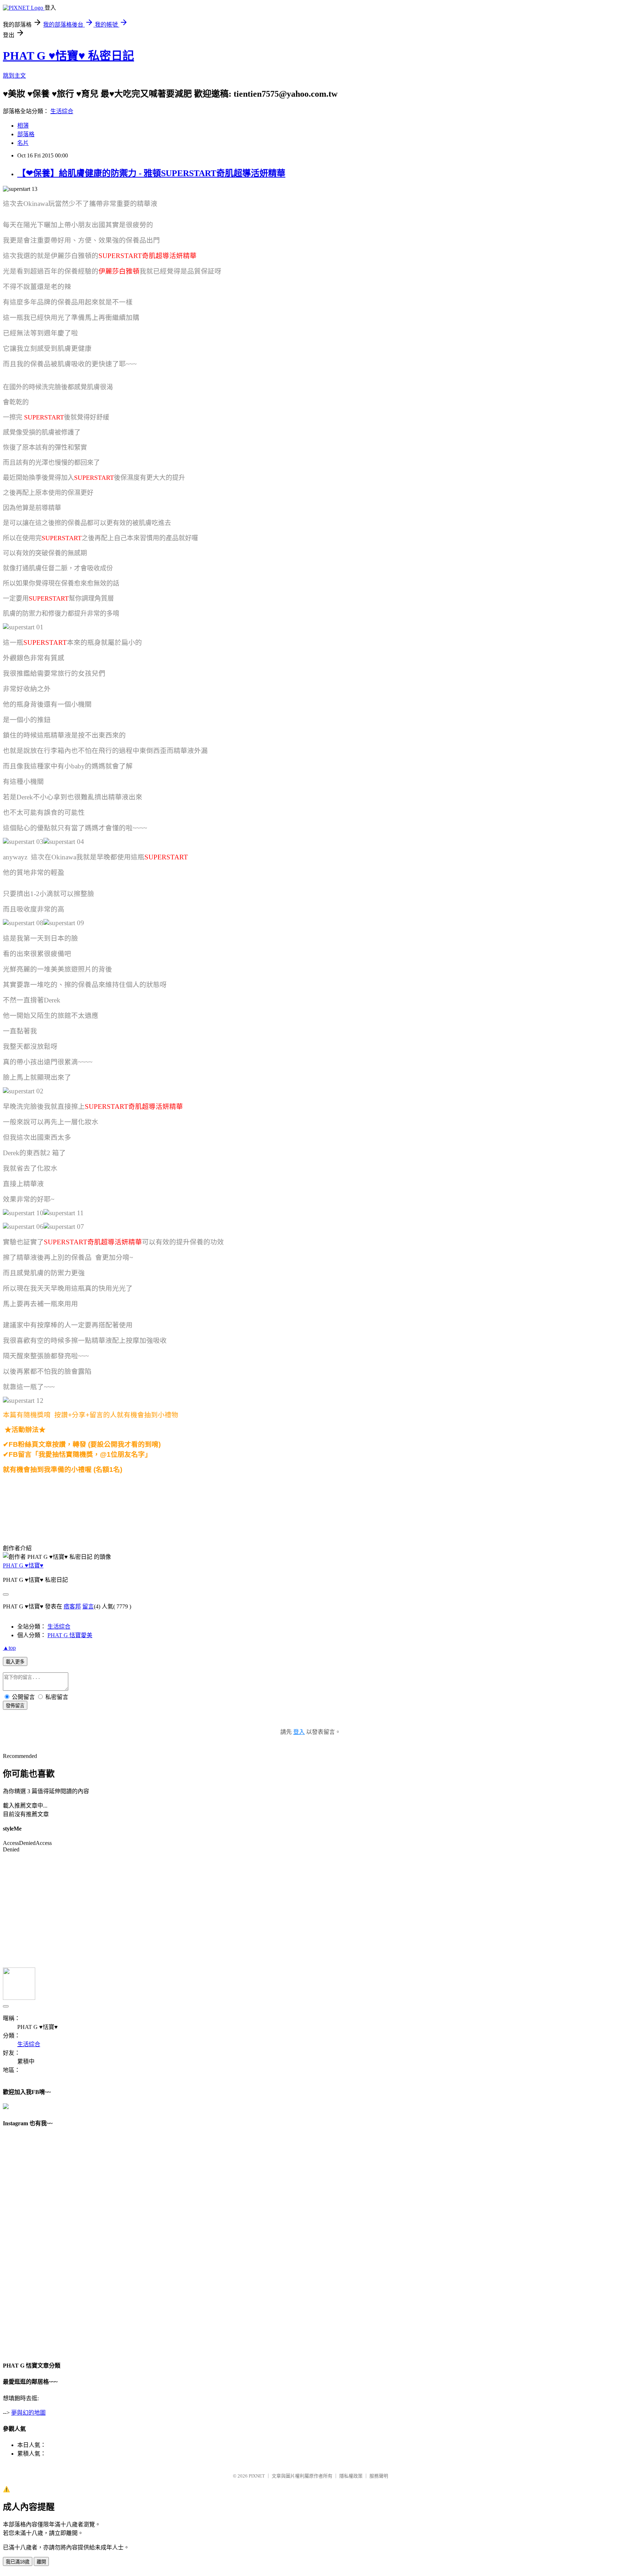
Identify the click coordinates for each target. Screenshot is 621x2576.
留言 (88, 1606)
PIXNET (257, 2476)
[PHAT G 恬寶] (7, 1486)
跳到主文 (14, 76)
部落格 (26, 134)
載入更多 (15, 1662)
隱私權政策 (351, 2476)
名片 (23, 143)
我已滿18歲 (18, 2562)
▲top (9, 1648)
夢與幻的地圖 (28, 2413)
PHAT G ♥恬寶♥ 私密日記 (68, 56)
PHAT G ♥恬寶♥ (23, 1565)
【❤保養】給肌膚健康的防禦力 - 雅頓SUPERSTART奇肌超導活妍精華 (151, 173)
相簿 (23, 126)
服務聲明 (379, 2476)
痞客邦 (72, 1606)
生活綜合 (62, 111)
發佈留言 (15, 1706)
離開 (41, 2562)
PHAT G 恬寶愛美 (70, 1635)
